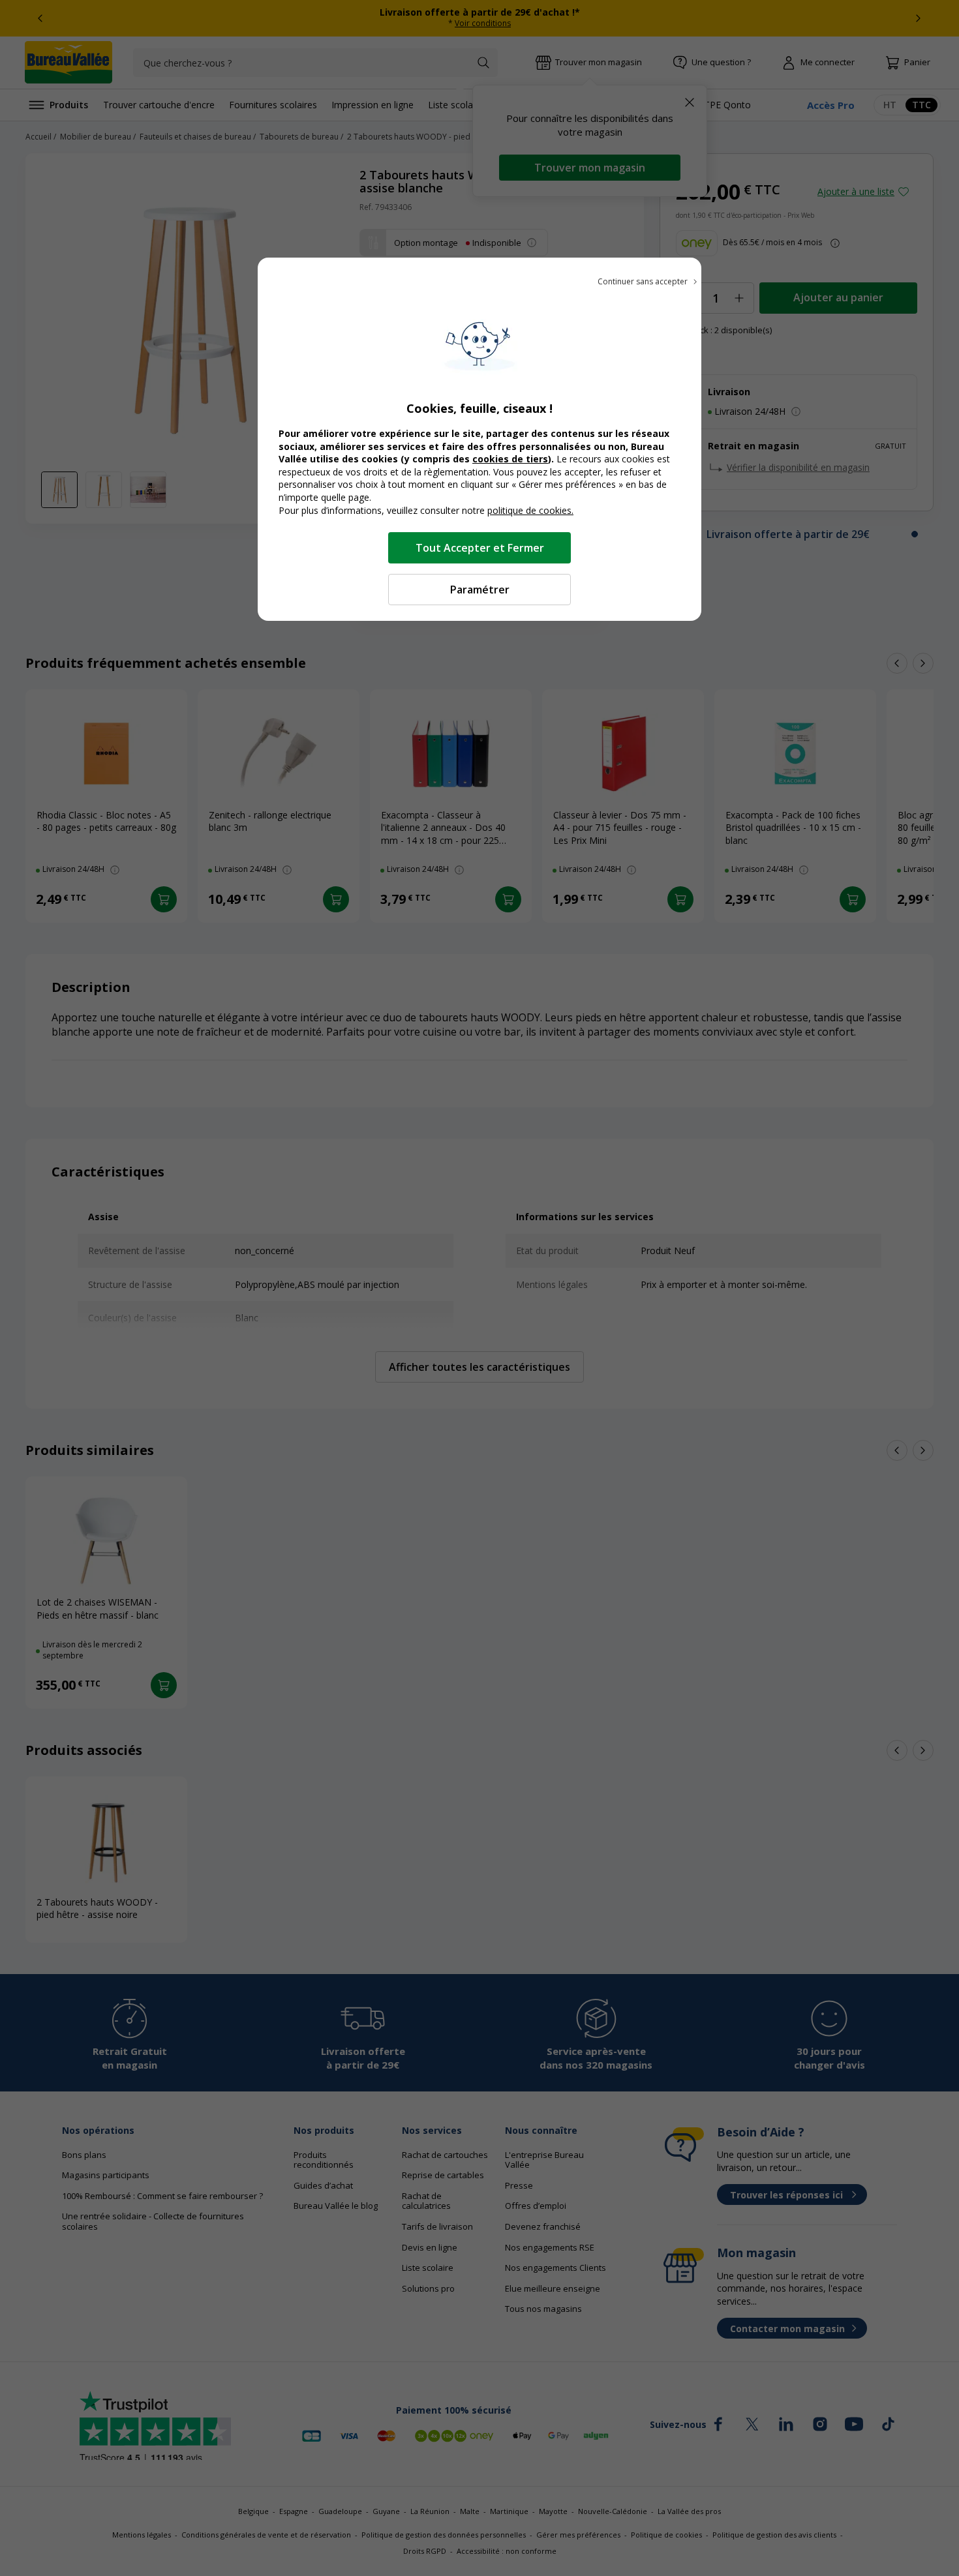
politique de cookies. (530, 510)
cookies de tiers (510, 459)
